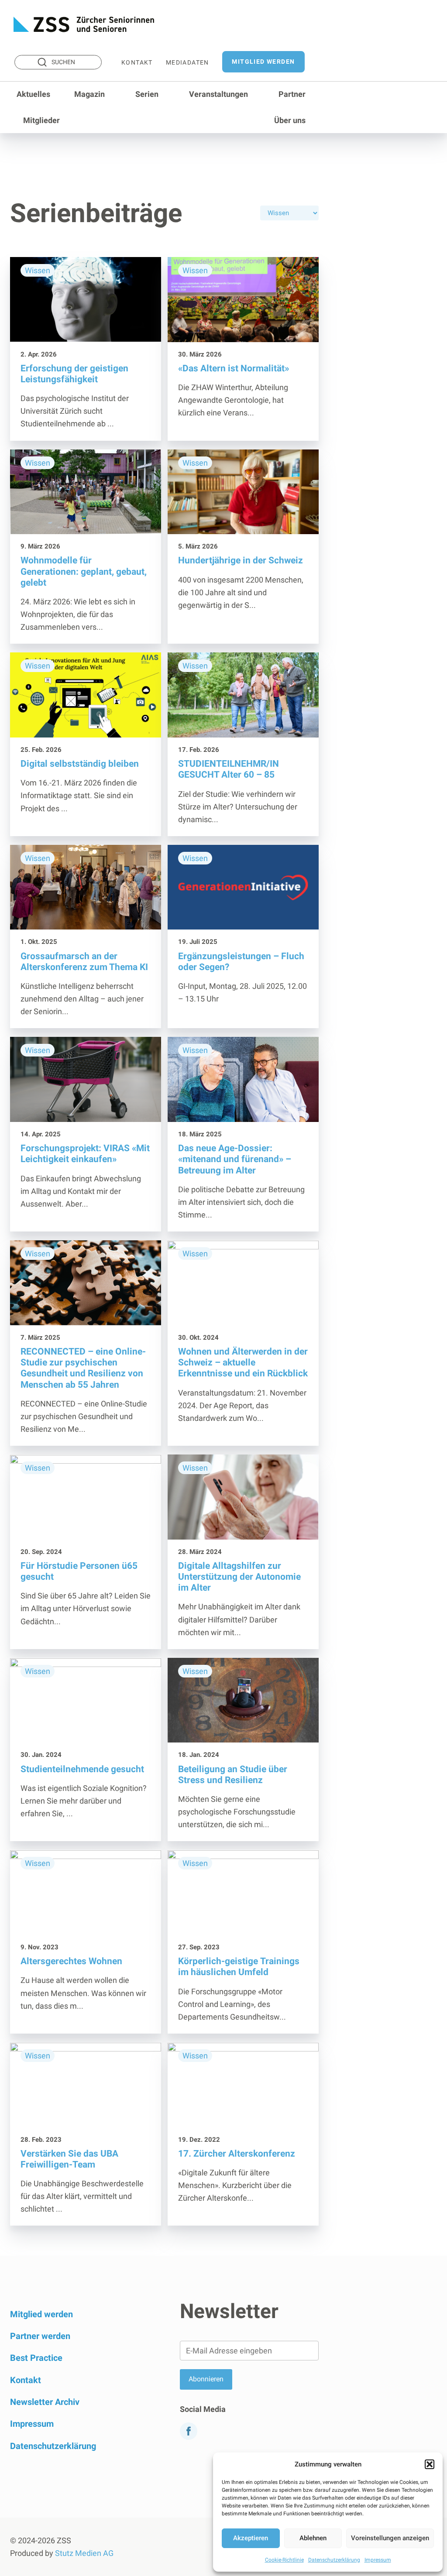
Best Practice (36, 2358)
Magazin (89, 94)
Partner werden (40, 2336)
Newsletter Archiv (45, 2402)
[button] (430, 2464)
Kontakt (137, 62)
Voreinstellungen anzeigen (390, 2538)
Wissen (38, 270)
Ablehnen (313, 2538)
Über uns (290, 120)
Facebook (186, 2451)
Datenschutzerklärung (334, 2560)
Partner (292, 94)
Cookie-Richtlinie (284, 2560)
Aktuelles (33, 94)
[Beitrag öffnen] (86, 349)
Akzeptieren (251, 2538)
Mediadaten (187, 62)
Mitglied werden (263, 62)
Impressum (378, 2560)
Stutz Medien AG (84, 2553)
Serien (147, 94)
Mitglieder (41, 120)
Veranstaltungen (218, 94)
